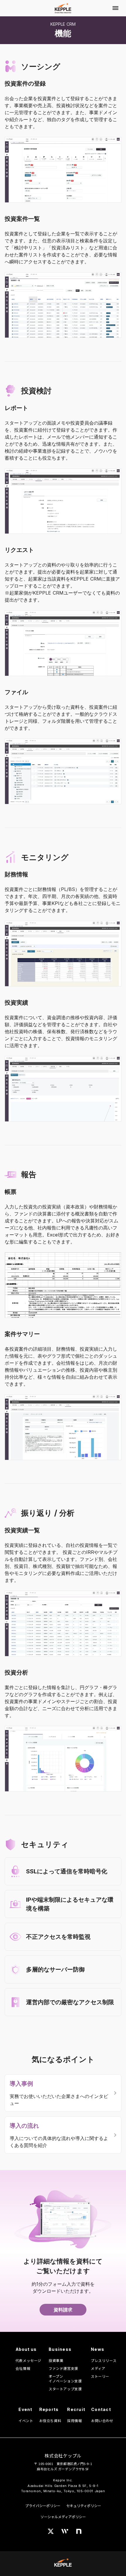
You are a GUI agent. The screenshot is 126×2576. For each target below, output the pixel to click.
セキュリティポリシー (84, 2505)
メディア (98, 2368)
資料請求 (63, 2310)
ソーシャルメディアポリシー (63, 2517)
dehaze (115, 8)
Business (60, 2349)
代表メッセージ (28, 2360)
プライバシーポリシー (43, 2505)
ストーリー (100, 2376)
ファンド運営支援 (63, 2368)
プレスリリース (104, 2360)
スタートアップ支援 (65, 2389)
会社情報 (23, 2368)
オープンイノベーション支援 (65, 2379)
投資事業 (56, 2360)
